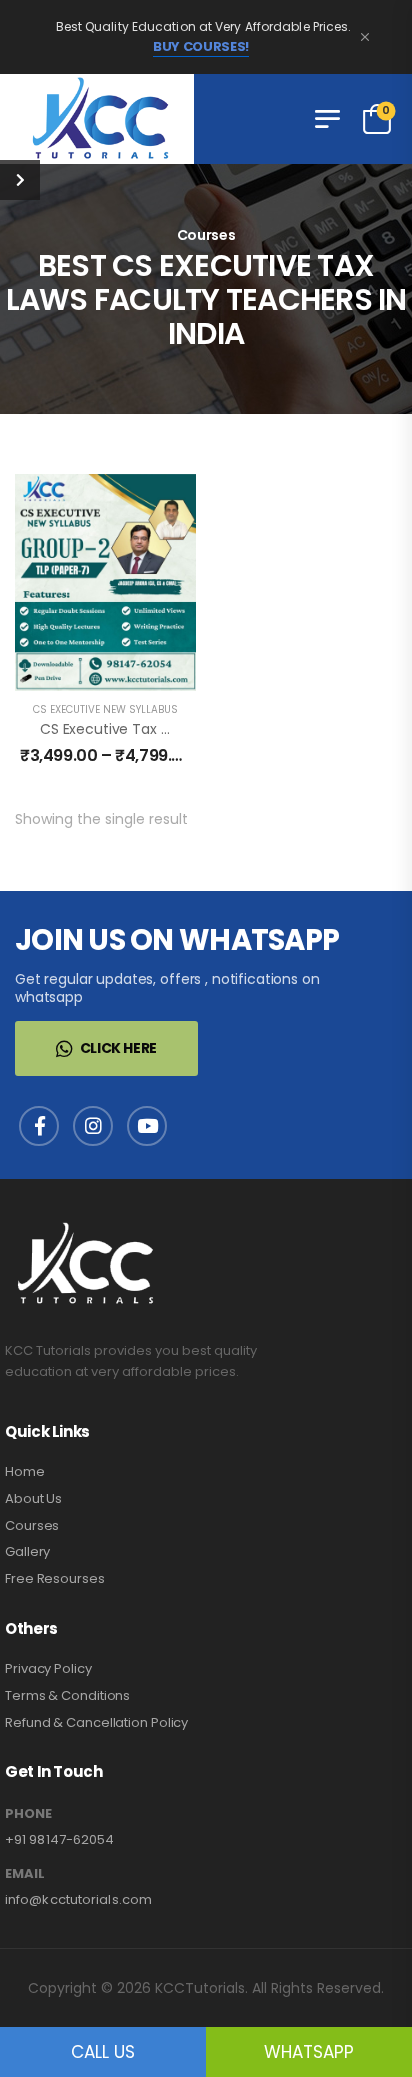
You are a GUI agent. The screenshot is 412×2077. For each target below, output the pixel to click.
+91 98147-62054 (60, 1839)
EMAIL (25, 1874)
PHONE (28, 1814)
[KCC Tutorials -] (97, 119)
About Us (33, 1498)
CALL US (103, 2052)
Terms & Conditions (67, 1695)
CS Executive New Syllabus (105, 709)
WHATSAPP (309, 2052)
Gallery (27, 1551)
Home (25, 1471)
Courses (32, 1525)
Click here (119, 1048)
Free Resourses (55, 1578)
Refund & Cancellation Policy (96, 1722)
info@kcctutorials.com (78, 1899)
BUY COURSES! (201, 47)
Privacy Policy (48, 1668)
